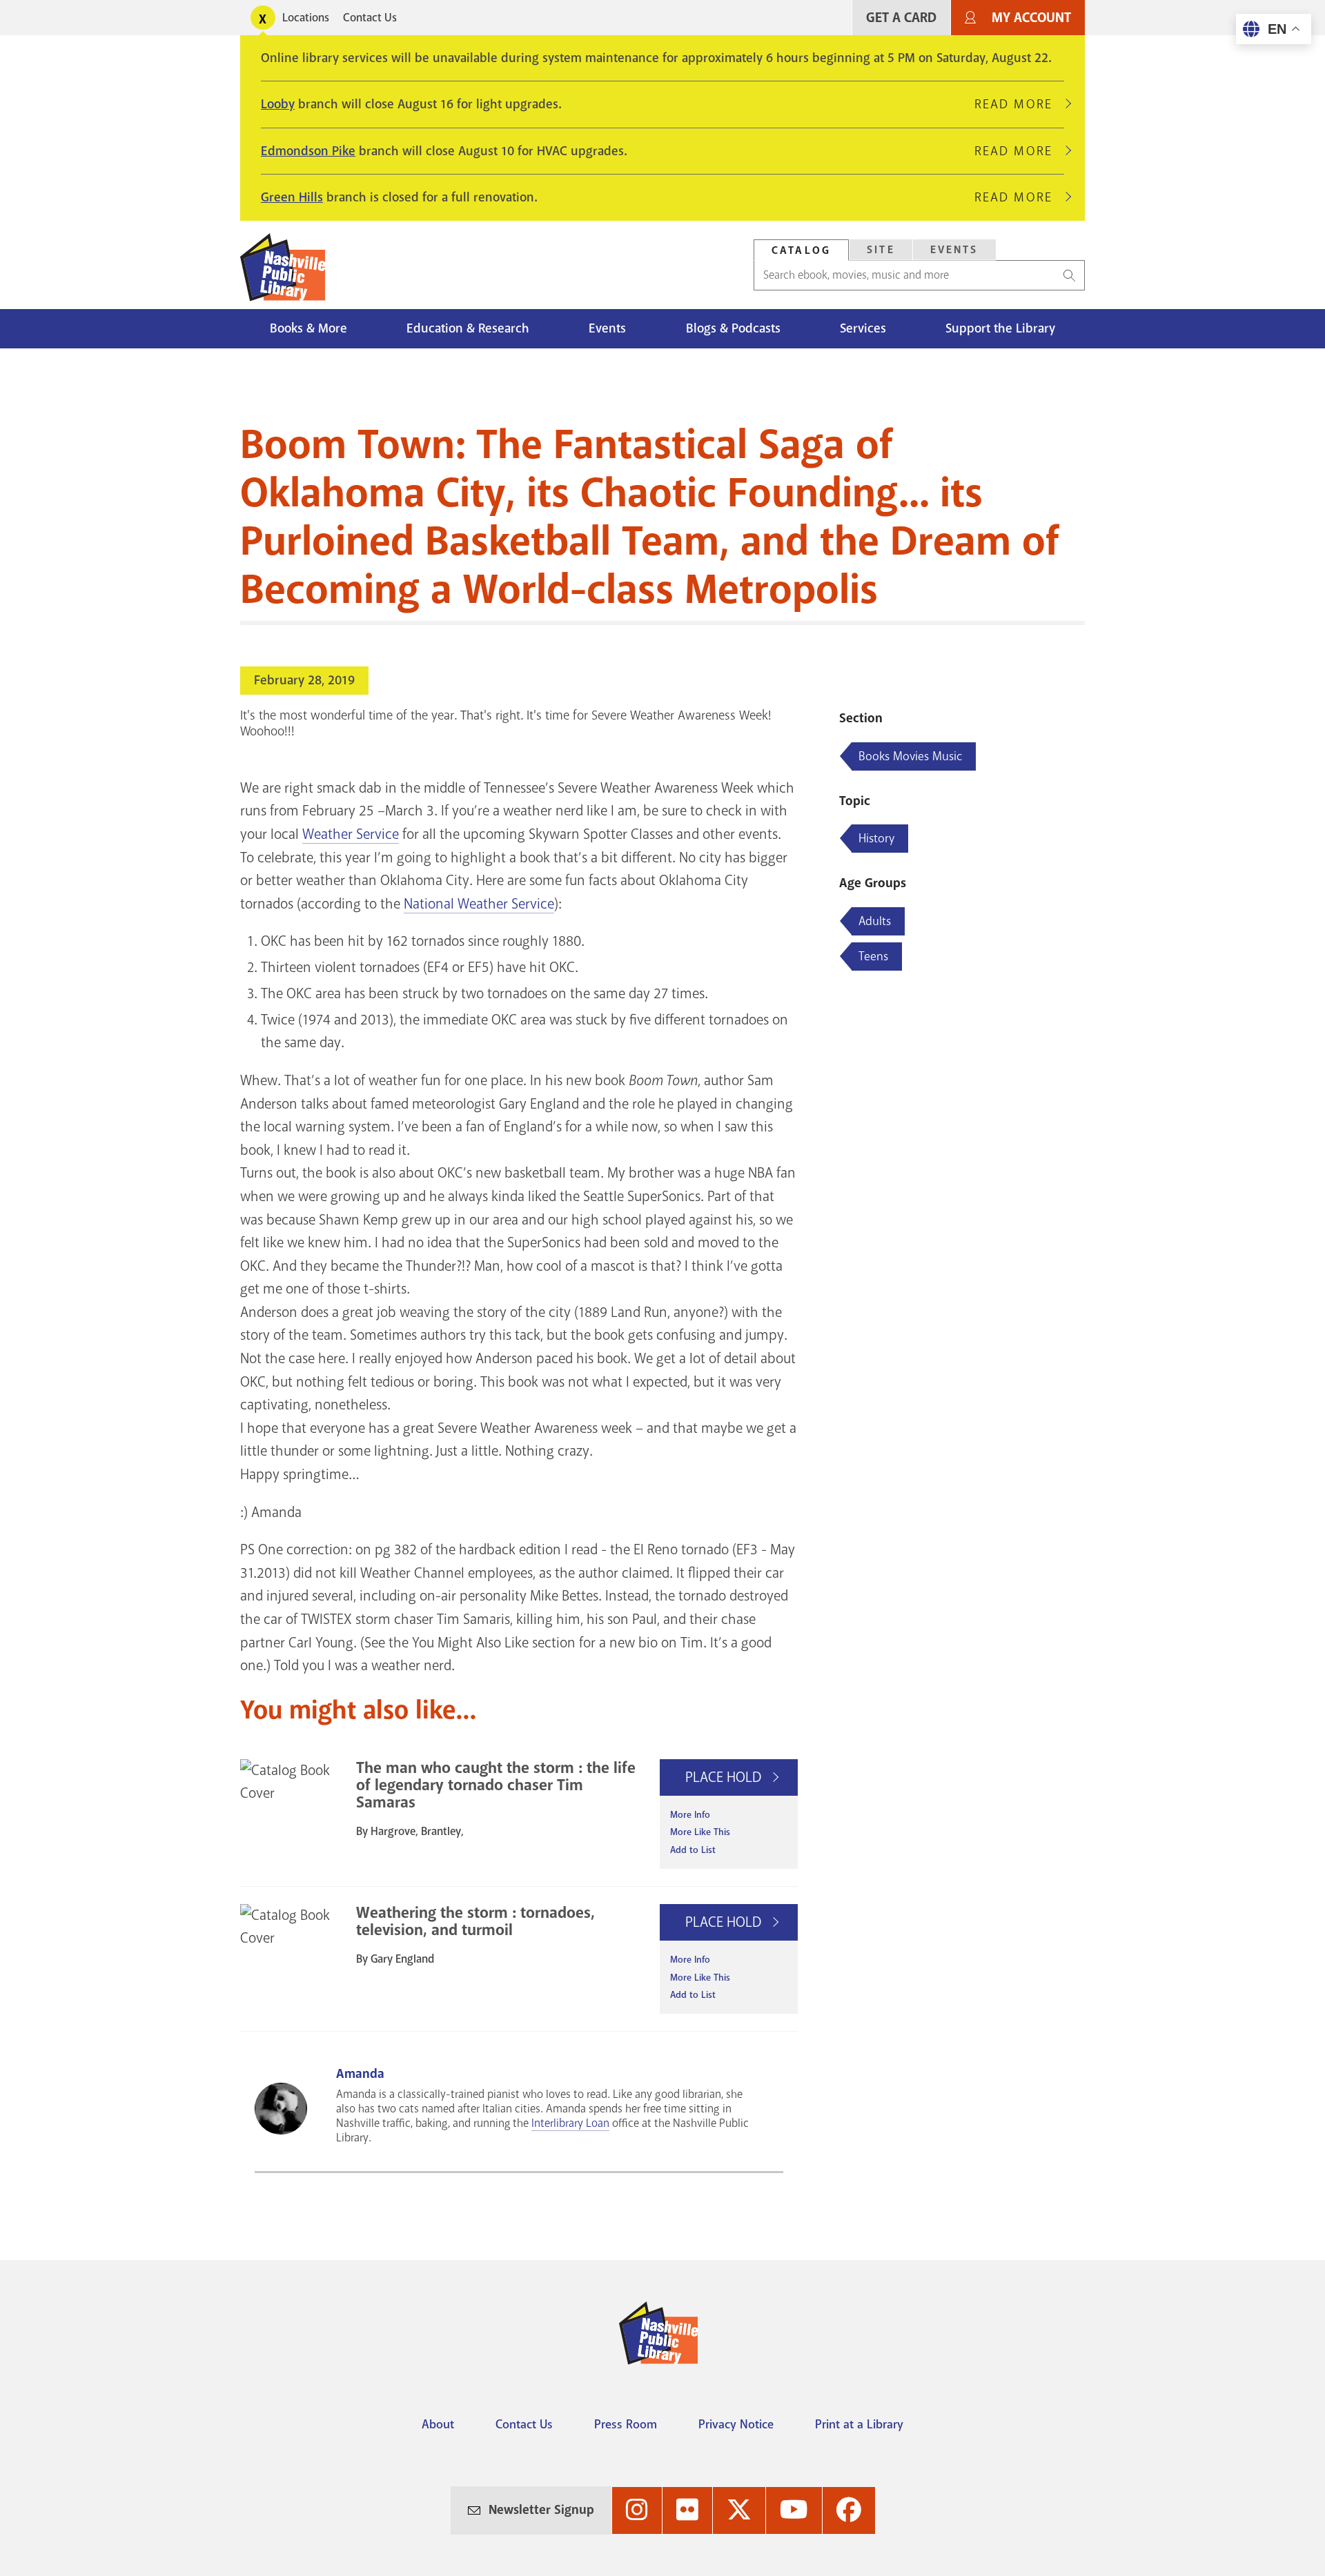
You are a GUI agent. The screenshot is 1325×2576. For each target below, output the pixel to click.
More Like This (700, 1832)
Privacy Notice (736, 2424)
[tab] (801, 250)
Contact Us (370, 18)
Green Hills (292, 197)
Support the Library (1000, 328)
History (876, 838)
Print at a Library (859, 2424)
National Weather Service (479, 904)
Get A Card (901, 18)
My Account (1031, 18)
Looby (278, 104)
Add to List (693, 1850)
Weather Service (351, 834)
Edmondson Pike (308, 151)
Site (881, 250)
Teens (873, 956)
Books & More (308, 328)
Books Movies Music (910, 756)
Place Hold (725, 1777)
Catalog (801, 250)
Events (954, 250)
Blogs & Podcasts (733, 328)
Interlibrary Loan (570, 2123)
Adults (875, 921)
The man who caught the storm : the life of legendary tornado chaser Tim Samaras (496, 1785)
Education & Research (468, 328)
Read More (1019, 104)
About (438, 2424)
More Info (690, 1815)
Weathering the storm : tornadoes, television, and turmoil (475, 1921)
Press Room (626, 2424)
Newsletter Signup (541, 2510)
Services (863, 328)
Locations (306, 18)
